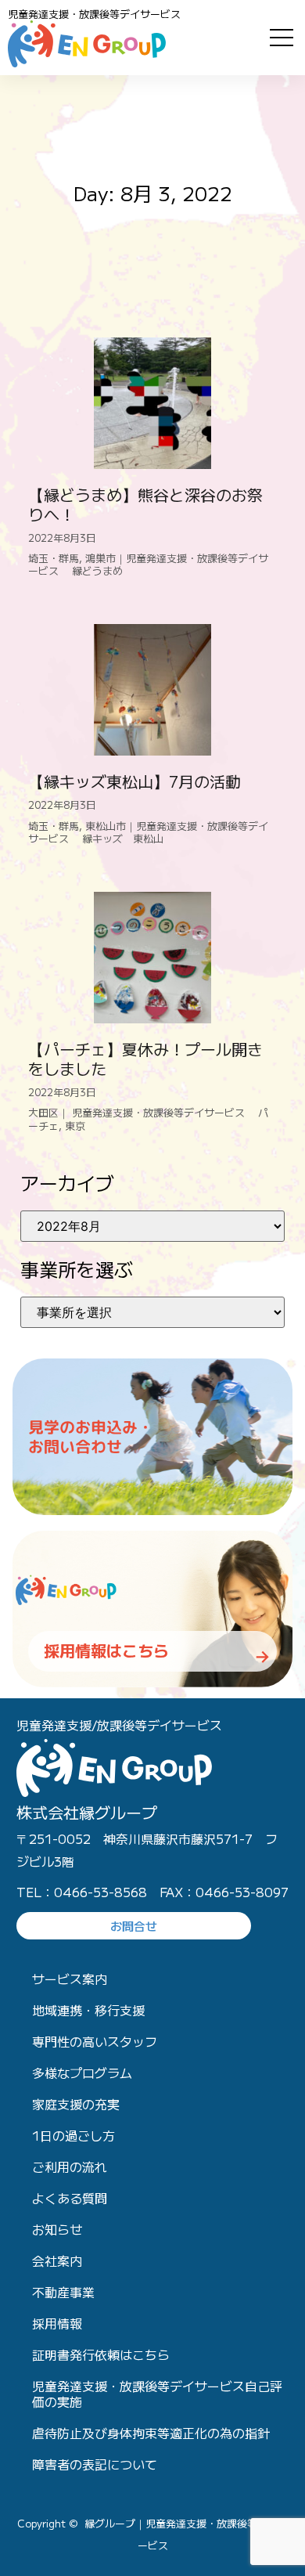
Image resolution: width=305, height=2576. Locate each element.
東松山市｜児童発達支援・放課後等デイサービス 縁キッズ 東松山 (148, 832)
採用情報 (57, 2323)
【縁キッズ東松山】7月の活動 (135, 781)
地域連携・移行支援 (88, 2010)
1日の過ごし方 (74, 2135)
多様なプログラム (82, 2073)
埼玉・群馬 (54, 558)
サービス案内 (70, 1979)
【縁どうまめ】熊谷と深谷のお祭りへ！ (145, 504)
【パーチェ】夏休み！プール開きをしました (145, 1059)
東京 (75, 1126)
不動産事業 (63, 2292)
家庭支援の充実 (76, 2104)
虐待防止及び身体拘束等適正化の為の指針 (151, 2433)
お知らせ (57, 2229)
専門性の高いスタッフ (95, 2041)
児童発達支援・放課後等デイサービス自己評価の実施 (157, 2394)
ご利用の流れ (70, 2167)
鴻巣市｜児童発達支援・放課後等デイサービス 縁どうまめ (148, 564)
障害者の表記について (95, 2464)
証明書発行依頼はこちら (101, 2354)
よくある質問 (70, 2198)
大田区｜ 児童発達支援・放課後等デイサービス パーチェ (148, 1118)
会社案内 (57, 2260)
